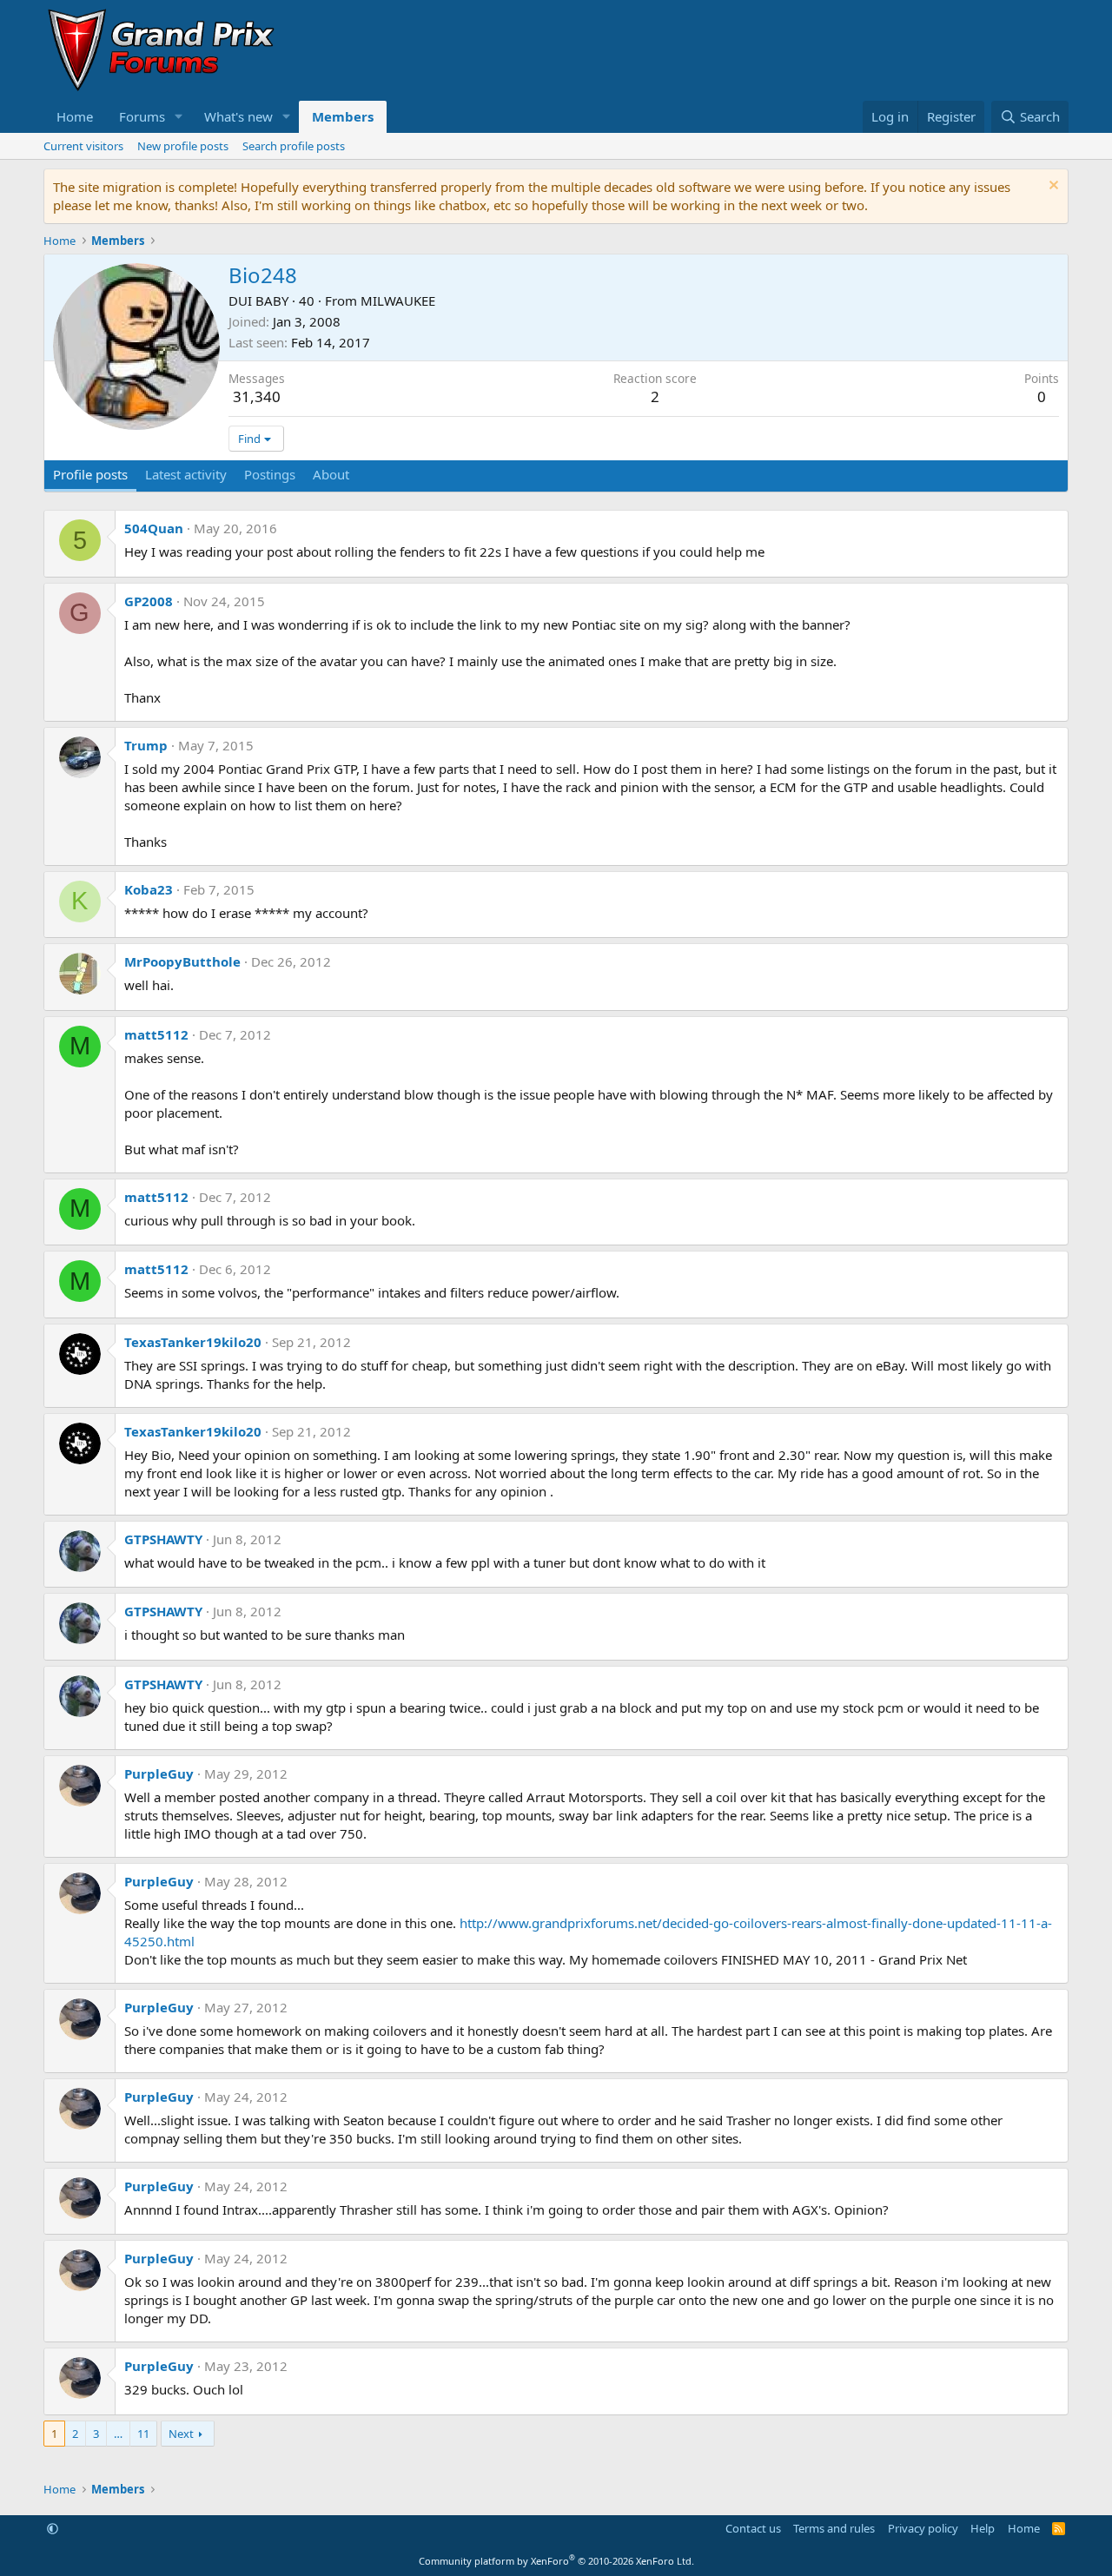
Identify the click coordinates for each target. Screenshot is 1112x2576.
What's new (238, 116)
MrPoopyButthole (182, 961)
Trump (146, 745)
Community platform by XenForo (556, 2561)
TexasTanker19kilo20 (193, 1342)
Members (343, 116)
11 (143, 2434)
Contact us (753, 2528)
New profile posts (183, 146)
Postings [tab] (270, 474)
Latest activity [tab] (186, 474)
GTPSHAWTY (163, 1539)
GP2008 (149, 601)
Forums (142, 116)
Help (983, 2528)
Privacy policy (923, 2528)
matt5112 (156, 1034)
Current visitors (83, 146)
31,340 (257, 396)
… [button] (118, 2434)
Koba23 (149, 889)
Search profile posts (294, 146)
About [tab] (331, 474)
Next (181, 2434)
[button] (179, 117)
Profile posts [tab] (90, 474)
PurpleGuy (159, 1773)
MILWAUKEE (398, 301)
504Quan (154, 528)
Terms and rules (834, 2528)
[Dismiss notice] (1052, 187)
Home (75, 116)
